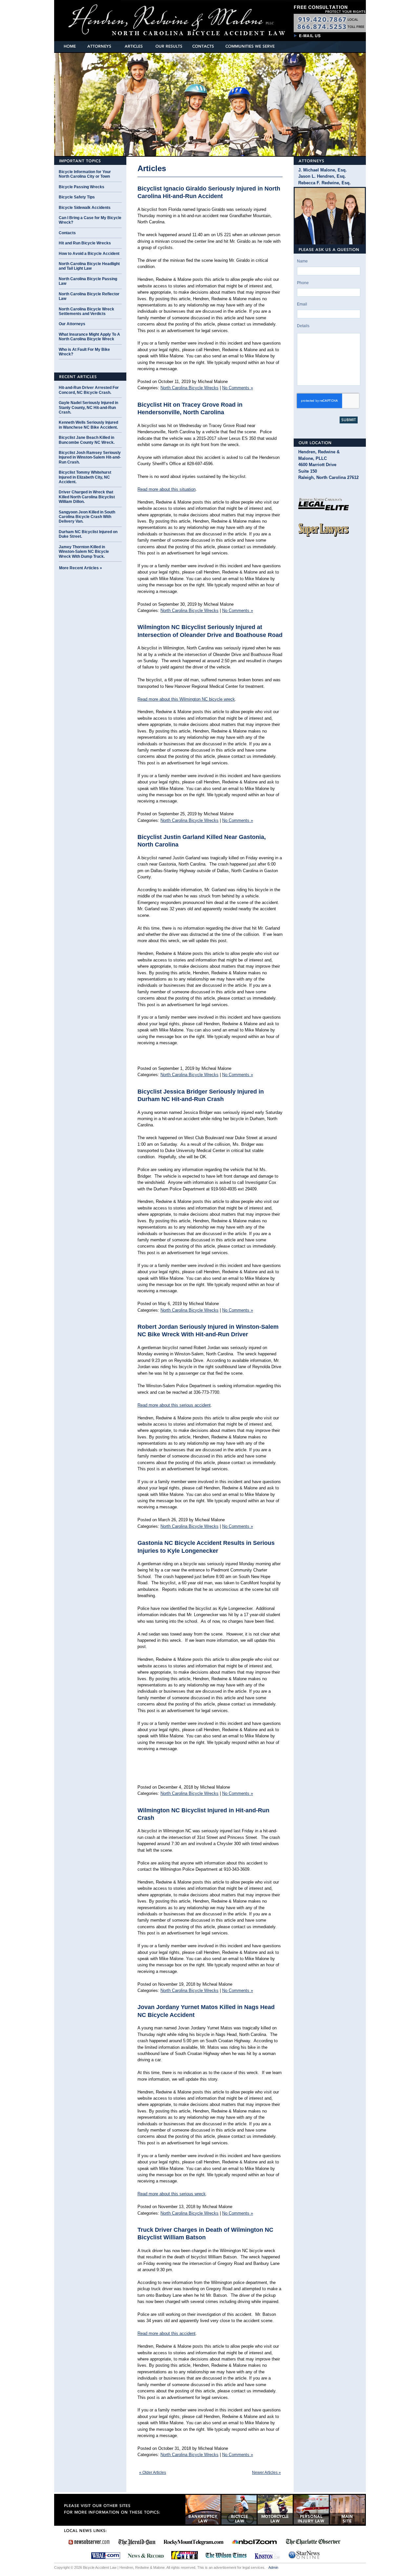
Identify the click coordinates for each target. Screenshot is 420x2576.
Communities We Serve (250, 46)
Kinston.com (267, 2555)
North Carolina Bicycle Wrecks (189, 388)
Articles (133, 46)
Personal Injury (311, 2510)
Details (303, 326)
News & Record (146, 2555)
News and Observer (89, 2542)
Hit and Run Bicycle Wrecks (85, 243)
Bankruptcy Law (203, 2510)
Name (302, 261)
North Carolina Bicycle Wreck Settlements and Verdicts (86, 311)
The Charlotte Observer (313, 2542)
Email (302, 304)
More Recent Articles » (81, 568)
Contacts (204, 46)
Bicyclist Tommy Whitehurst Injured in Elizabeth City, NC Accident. (85, 477)
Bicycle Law (239, 2510)
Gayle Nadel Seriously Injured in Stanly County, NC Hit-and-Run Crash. (88, 407)
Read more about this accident (167, 2333)
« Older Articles (153, 2473)
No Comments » (238, 388)
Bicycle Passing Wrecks (82, 187)
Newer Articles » (266, 2473)
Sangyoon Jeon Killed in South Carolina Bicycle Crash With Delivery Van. (87, 517)
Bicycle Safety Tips (77, 197)
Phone (303, 283)
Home (70, 46)
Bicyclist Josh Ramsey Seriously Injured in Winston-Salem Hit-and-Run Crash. (90, 457)
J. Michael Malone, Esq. (323, 170)
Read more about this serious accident (174, 1405)
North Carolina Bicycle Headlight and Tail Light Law (89, 266)
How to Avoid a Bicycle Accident (89, 254)
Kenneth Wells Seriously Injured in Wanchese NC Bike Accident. (88, 425)
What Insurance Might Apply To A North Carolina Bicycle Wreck (89, 337)
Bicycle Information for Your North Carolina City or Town (85, 174)
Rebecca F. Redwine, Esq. (325, 183)
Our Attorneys (72, 324)
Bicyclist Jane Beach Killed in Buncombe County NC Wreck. (87, 440)
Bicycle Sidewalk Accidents (85, 208)
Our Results (168, 46)
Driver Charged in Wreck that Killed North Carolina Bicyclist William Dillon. (87, 497)
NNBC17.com (254, 2542)
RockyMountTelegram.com (193, 2542)
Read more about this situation (167, 489)
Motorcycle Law (275, 2510)
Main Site (347, 2510)
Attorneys (99, 46)
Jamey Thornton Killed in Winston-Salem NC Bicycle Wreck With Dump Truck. (84, 552)
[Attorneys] (330, 161)
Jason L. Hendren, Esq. (322, 176)
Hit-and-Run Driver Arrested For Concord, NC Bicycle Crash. (89, 390)
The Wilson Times (226, 2555)
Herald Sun (137, 2542)
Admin (273, 2567)
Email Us (308, 33)
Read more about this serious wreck (172, 2194)
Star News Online (304, 2555)
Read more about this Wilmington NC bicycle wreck (186, 699)
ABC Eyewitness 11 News (185, 2555)
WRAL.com (105, 2555)
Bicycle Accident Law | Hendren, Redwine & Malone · (139, 18)
